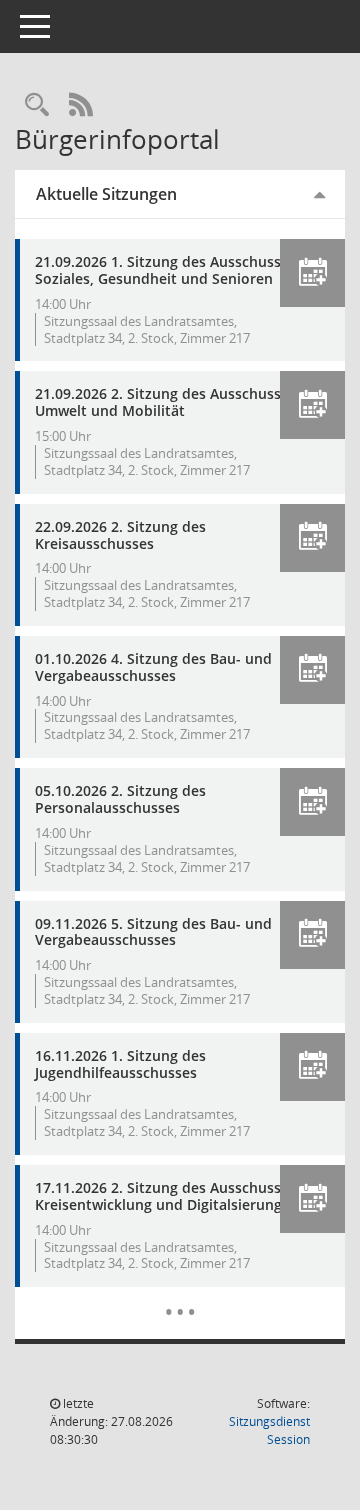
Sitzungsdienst (269, 1430)
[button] (312, 273)
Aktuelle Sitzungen (106, 194)
